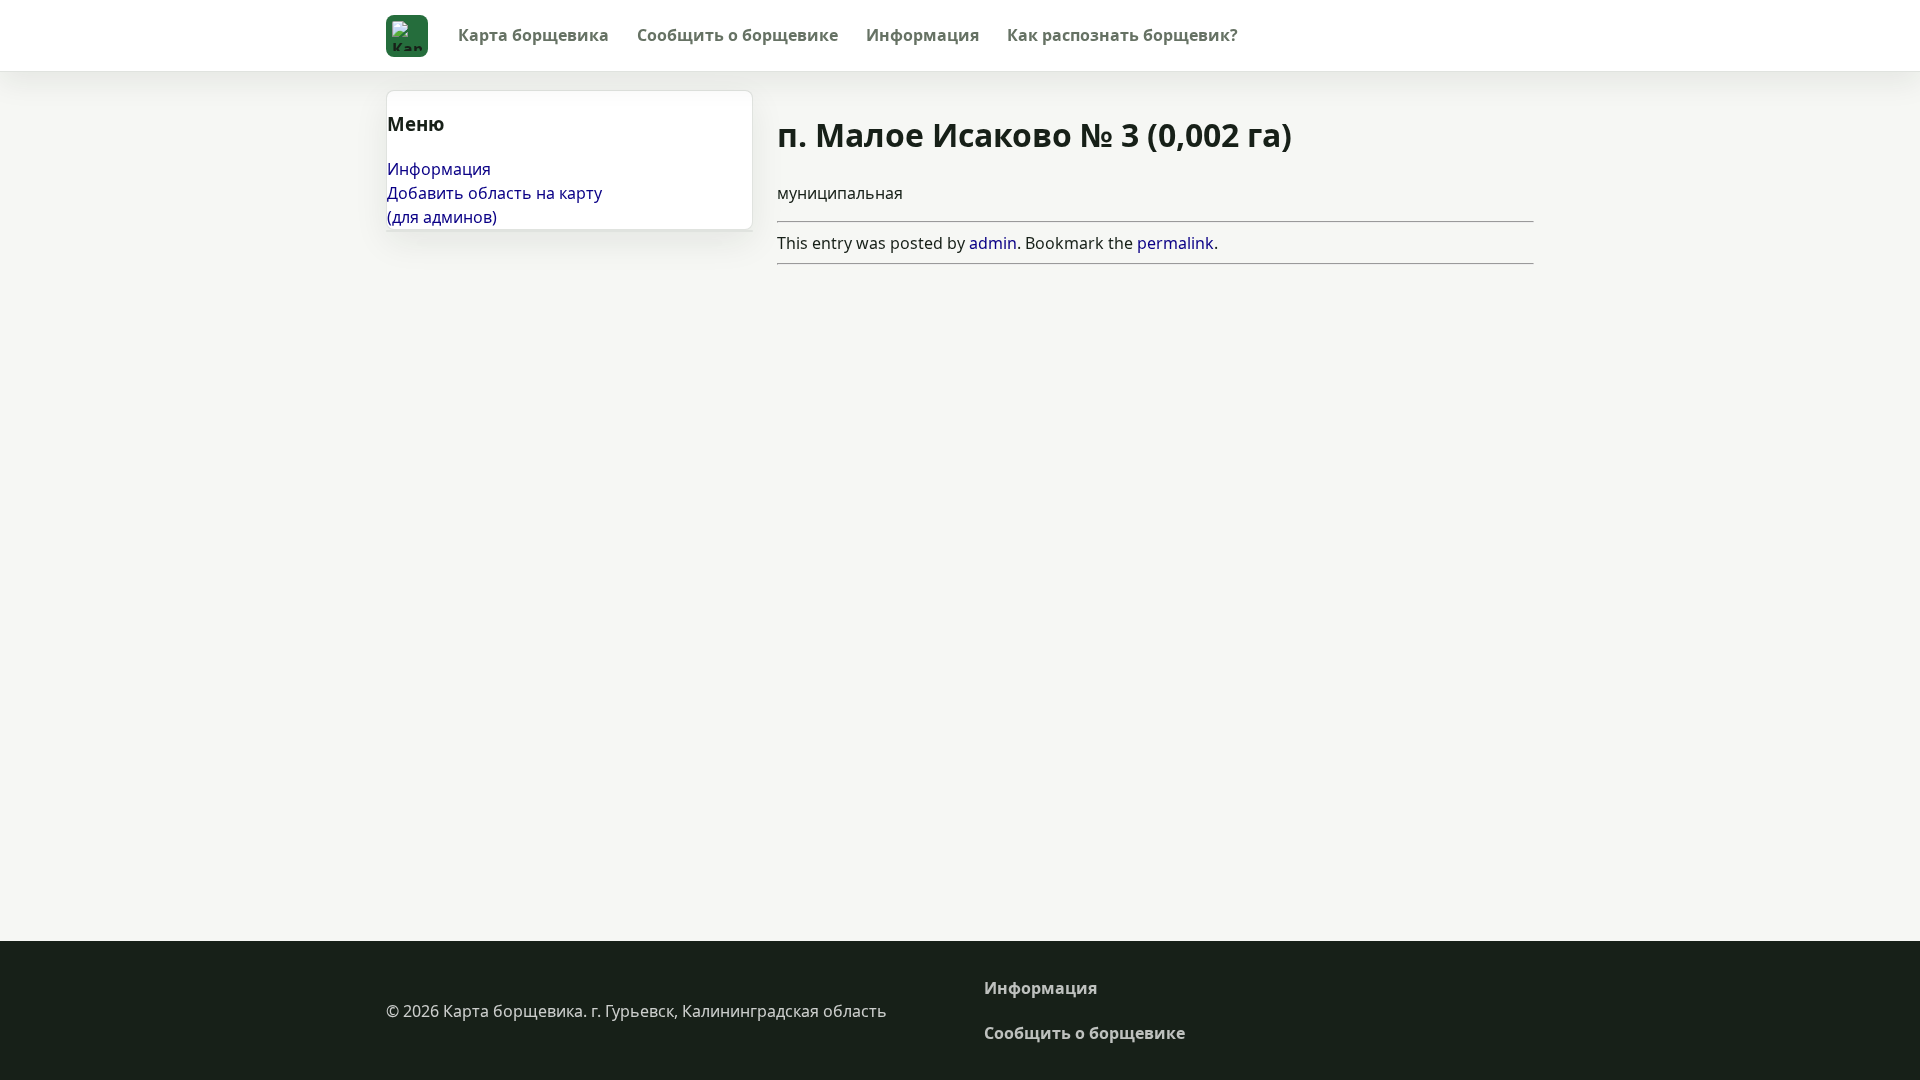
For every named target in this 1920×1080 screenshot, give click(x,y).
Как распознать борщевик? (1122, 35)
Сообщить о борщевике (737, 35)
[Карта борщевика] (407, 36)
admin (993, 243)
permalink (1175, 243)
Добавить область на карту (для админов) (494, 205)
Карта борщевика (533, 35)
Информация (922, 35)
